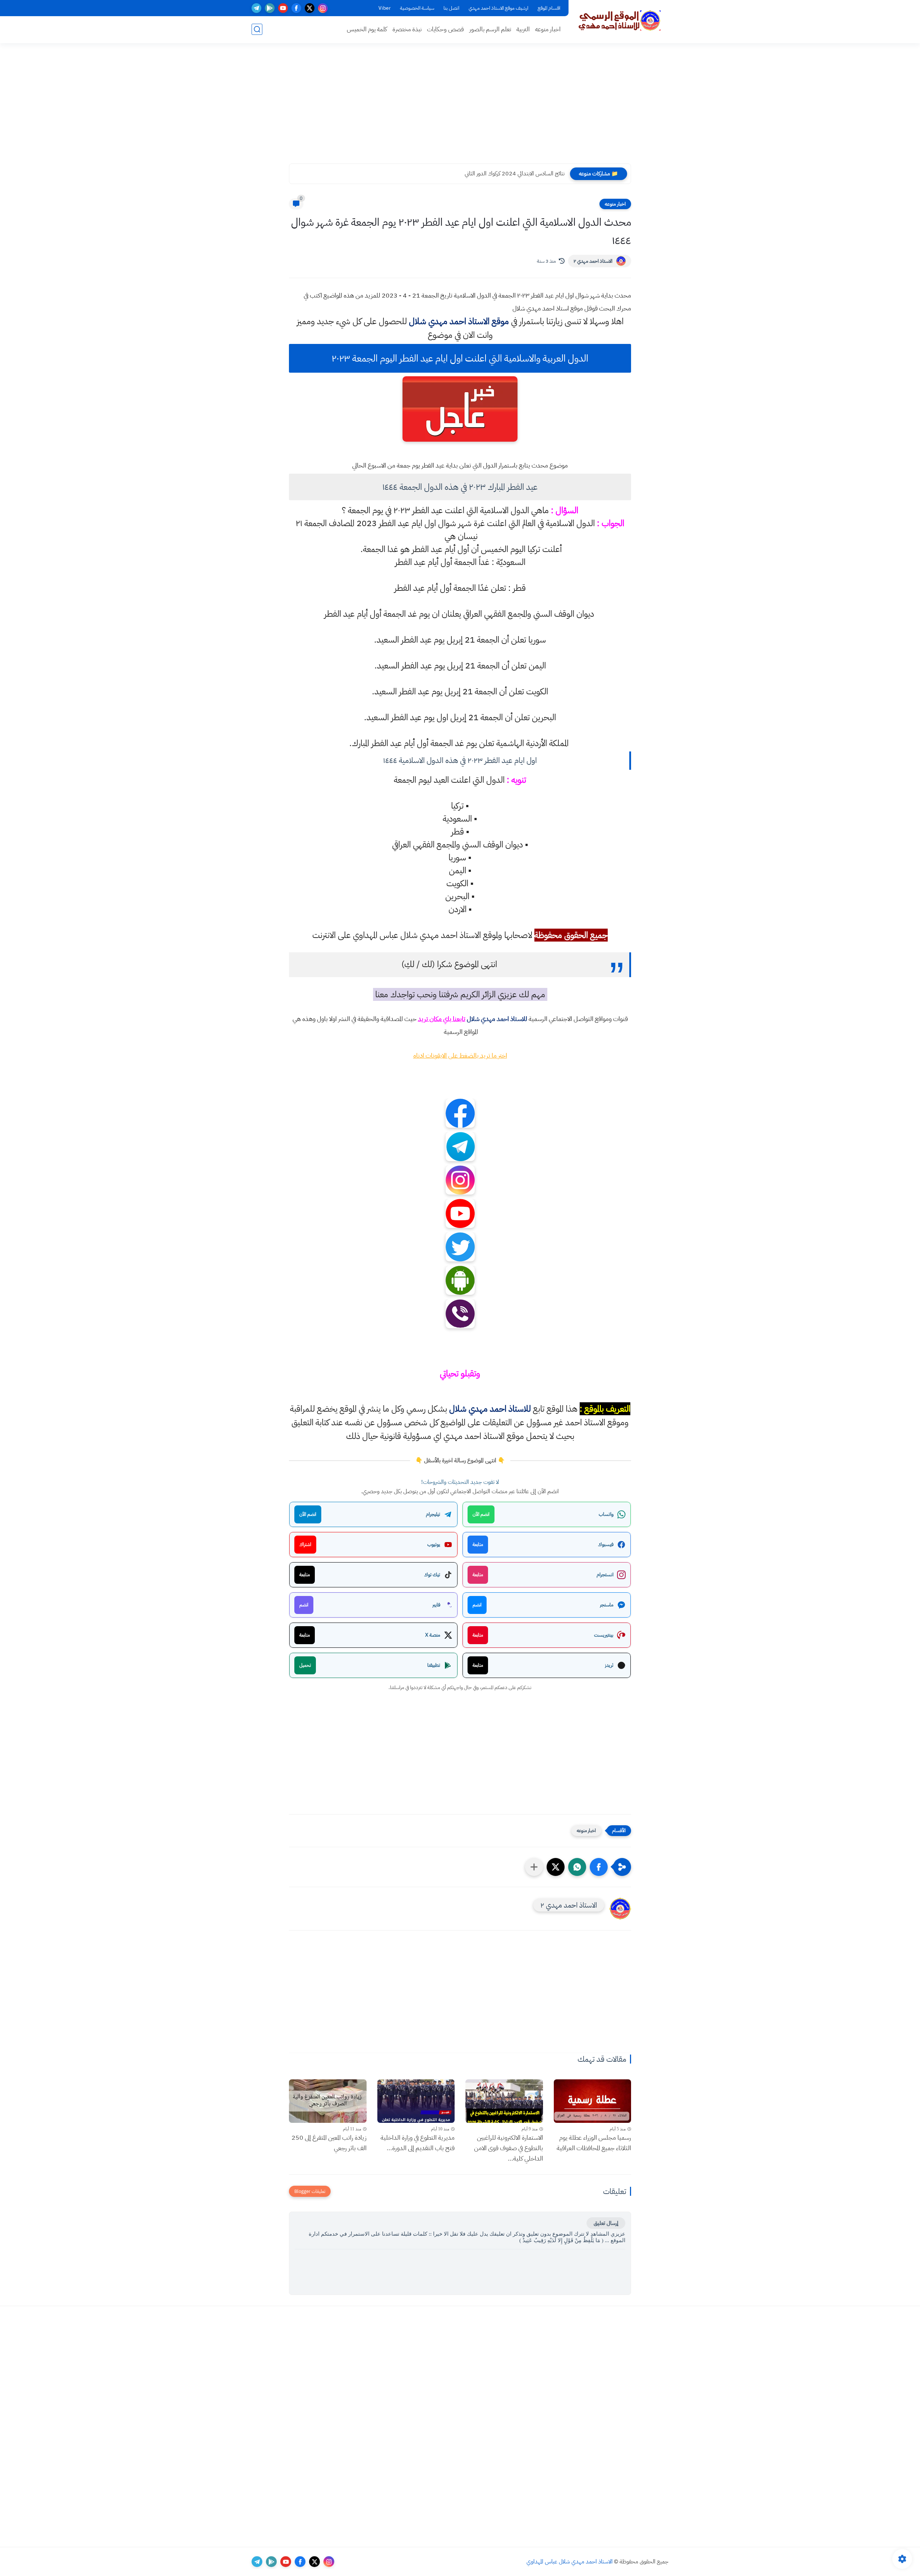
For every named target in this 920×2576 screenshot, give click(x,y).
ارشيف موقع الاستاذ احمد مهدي (498, 8)
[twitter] (310, 8)
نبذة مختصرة (407, 29)
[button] (599, 1867)
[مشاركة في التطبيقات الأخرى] (534, 1867)
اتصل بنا (451, 8)
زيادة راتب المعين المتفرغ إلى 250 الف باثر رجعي (329, 2143)
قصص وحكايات (445, 29)
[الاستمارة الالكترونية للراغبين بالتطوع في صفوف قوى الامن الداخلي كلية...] (504, 2101)
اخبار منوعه (548, 29)
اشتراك (305, 1544)
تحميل (305, 1665)
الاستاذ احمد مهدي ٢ (593, 261)
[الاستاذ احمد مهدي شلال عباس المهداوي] (620, 21)
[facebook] (296, 8)
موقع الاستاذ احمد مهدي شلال (459, 321)
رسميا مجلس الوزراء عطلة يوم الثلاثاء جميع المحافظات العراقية (594, 2143)
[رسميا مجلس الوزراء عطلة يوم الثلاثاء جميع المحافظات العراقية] (593, 2101)
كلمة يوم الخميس (367, 29)
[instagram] (323, 8)
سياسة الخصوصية (417, 8)
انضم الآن (481, 1514)
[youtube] (283, 8)
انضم (477, 1605)
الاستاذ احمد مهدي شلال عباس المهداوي (570, 2562)
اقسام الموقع (549, 8)
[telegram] (256, 8)
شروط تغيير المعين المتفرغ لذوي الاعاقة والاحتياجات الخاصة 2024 (495, 174)
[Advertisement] (460, 108)
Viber (385, 8)
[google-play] (270, 8)
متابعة (478, 1544)
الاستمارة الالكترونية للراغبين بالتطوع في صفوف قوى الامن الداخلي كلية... (509, 2148)
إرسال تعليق (606, 2223)
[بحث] (257, 29)
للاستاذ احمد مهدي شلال (497, 1019)
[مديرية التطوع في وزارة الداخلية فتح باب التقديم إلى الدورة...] (416, 2101)
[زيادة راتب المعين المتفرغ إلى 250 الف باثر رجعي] (328, 2101)
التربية (523, 29)
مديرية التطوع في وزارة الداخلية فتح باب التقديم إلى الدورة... (418, 2143)
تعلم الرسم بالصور (490, 29)
